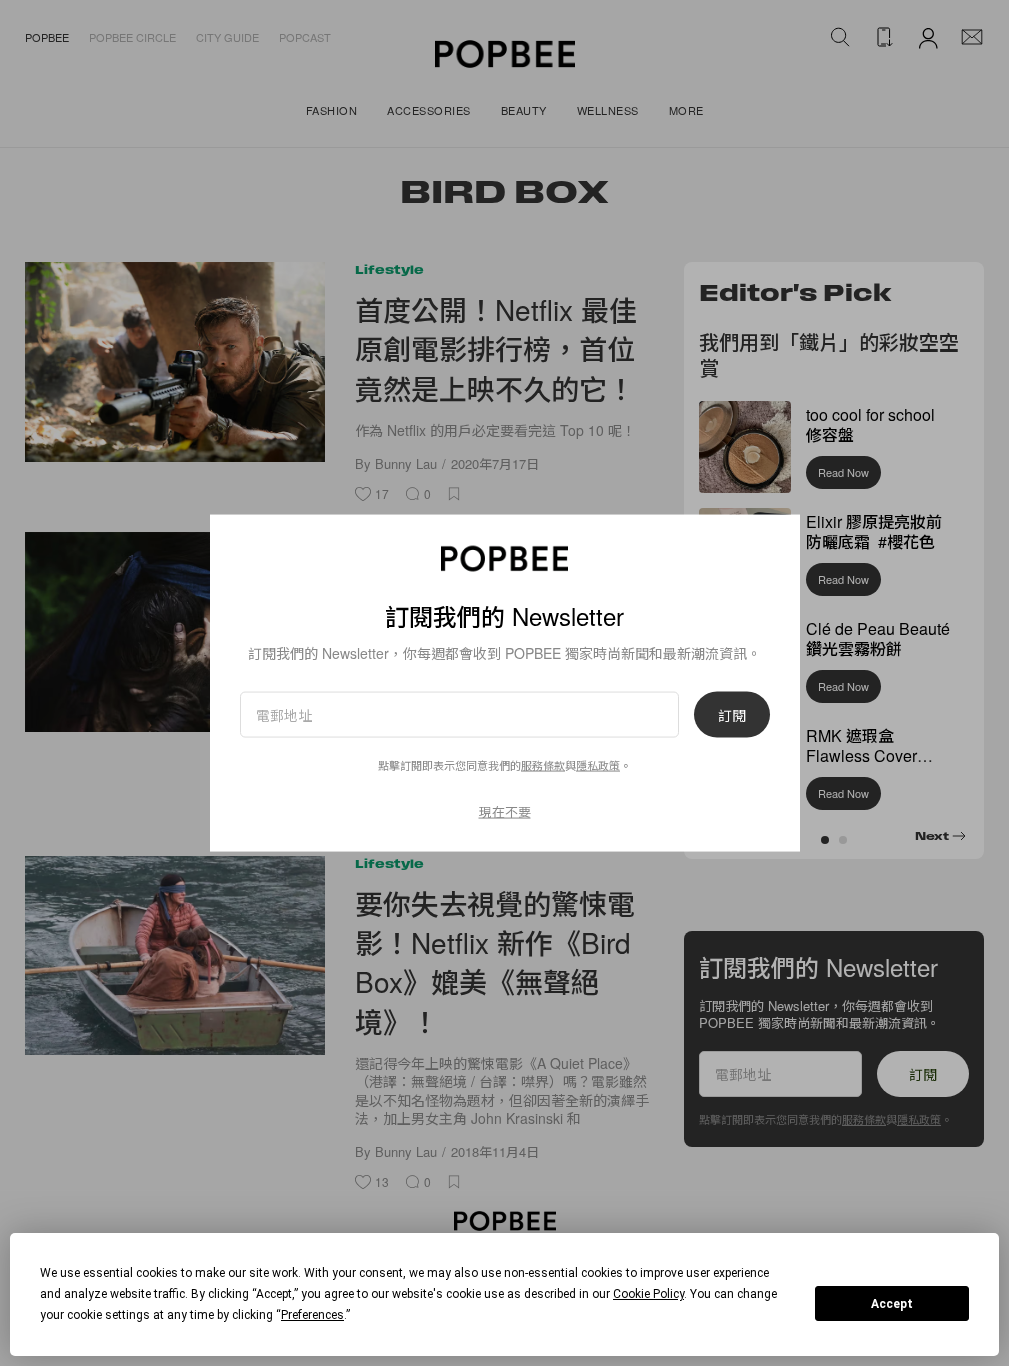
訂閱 (732, 715)
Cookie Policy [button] (648, 1294)
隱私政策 (598, 765)
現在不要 (505, 811)
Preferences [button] (312, 1315)
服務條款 (543, 765)
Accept (892, 1304)
